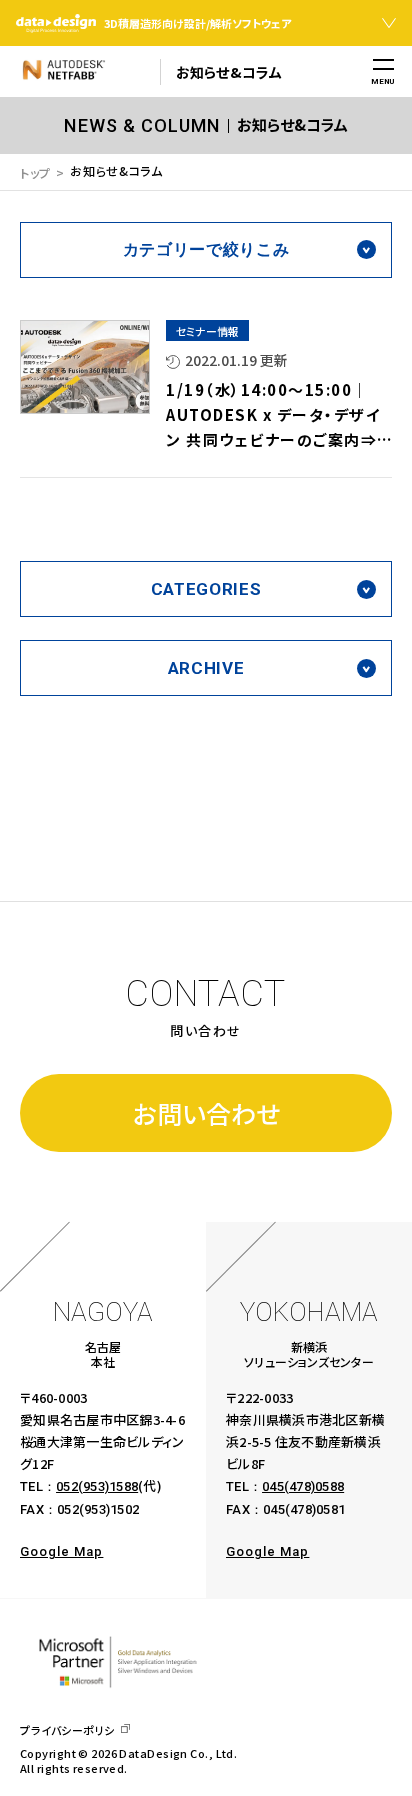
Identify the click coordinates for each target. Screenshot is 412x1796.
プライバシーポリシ (67, 1730)
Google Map (61, 1551)
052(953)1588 (97, 1486)
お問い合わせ (206, 1113)
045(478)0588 (303, 1486)
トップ (35, 172)
